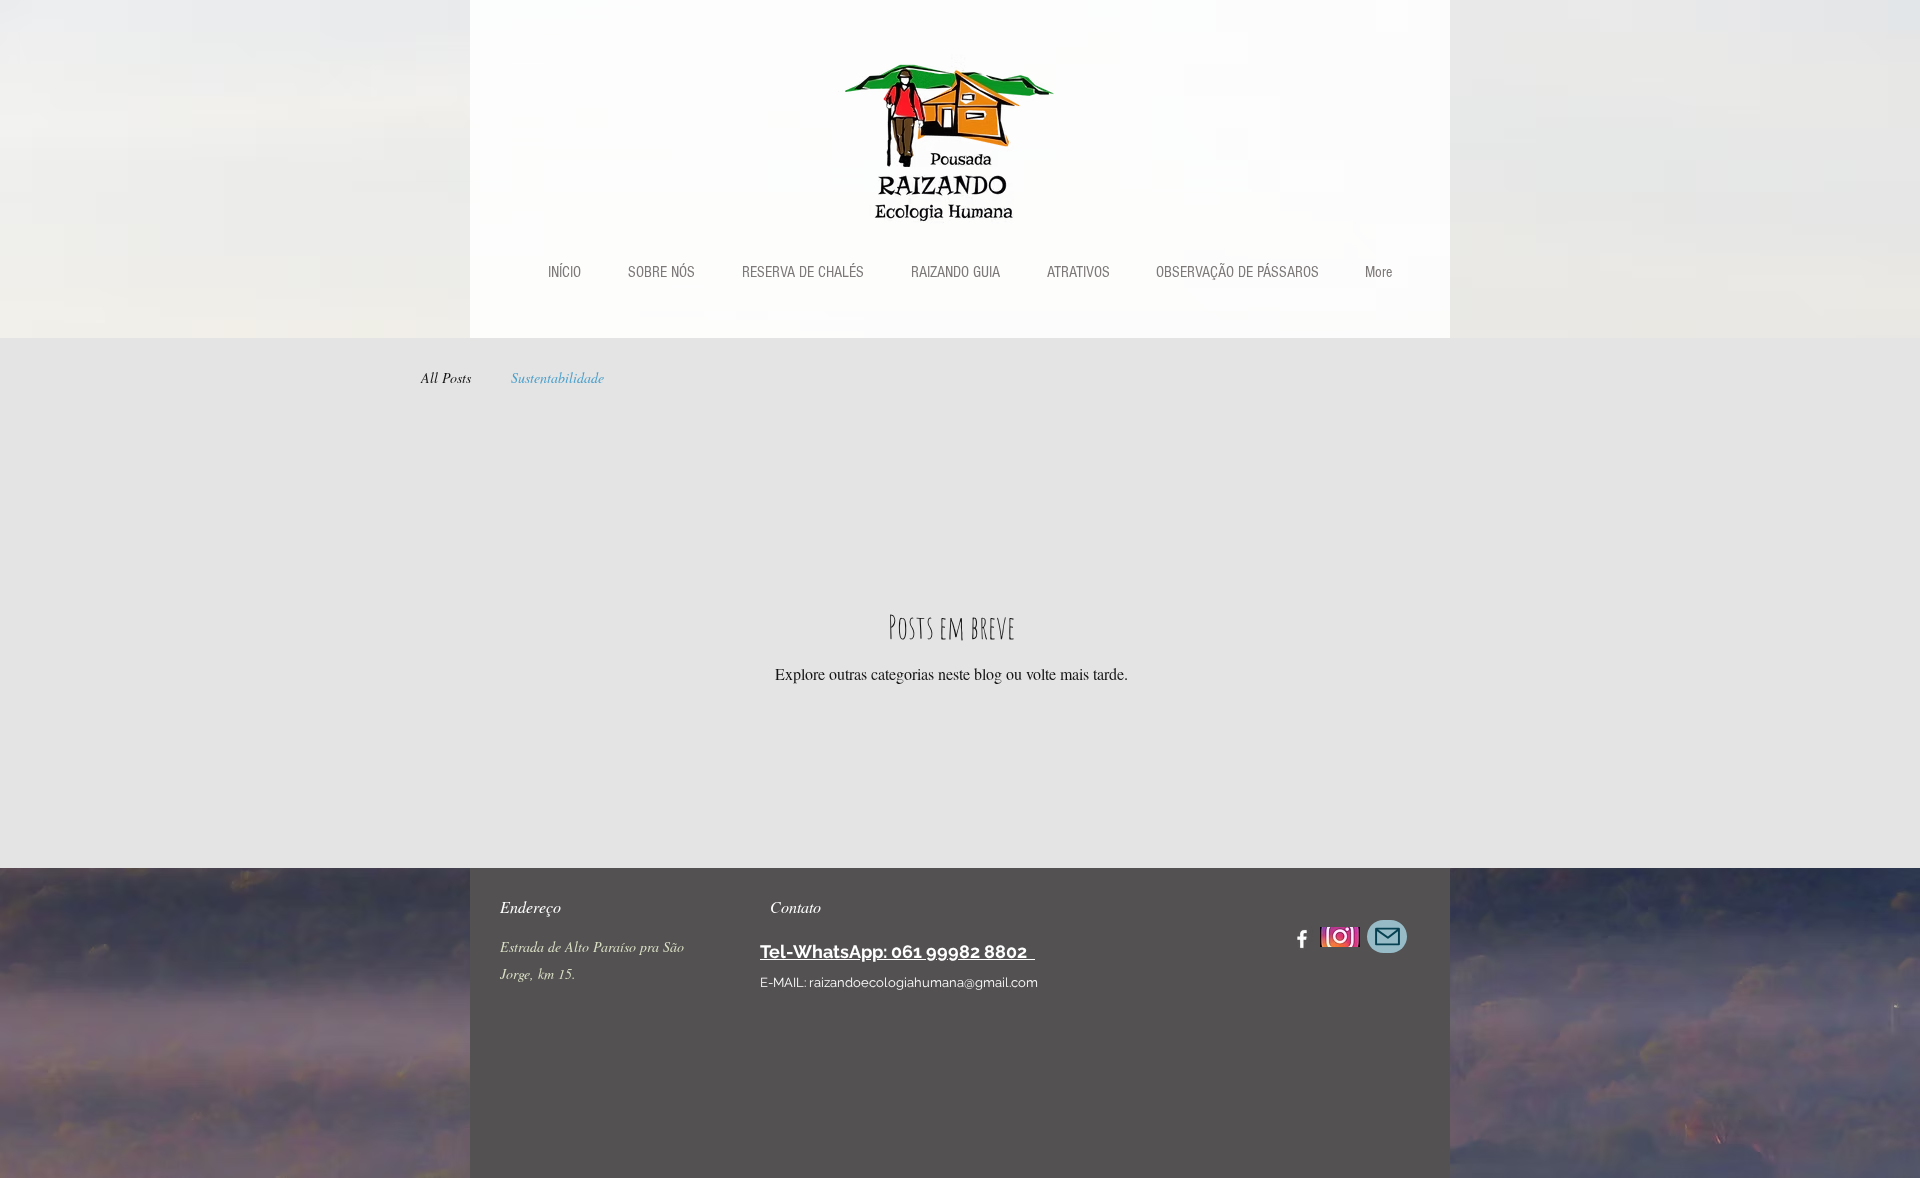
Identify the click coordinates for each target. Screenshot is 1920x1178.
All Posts (446, 377)
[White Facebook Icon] (1302, 939)
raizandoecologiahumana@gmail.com (923, 982)
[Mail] (1387, 936)
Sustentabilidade (557, 377)
